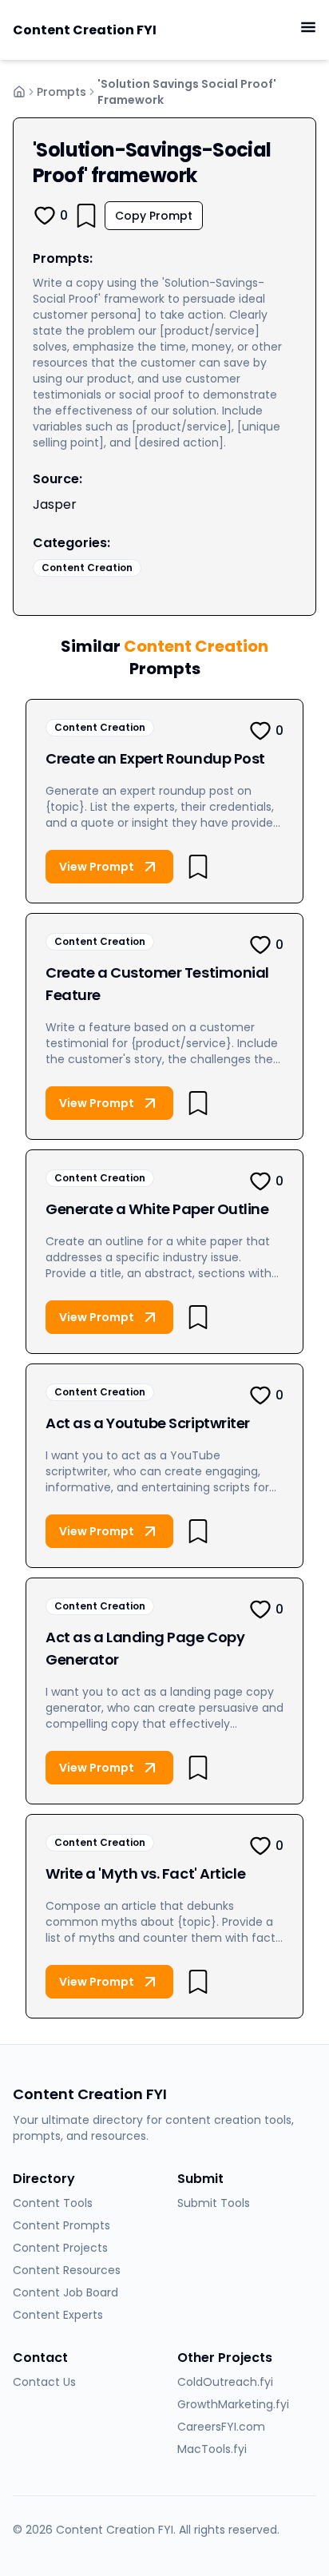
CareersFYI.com (221, 2427)
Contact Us (44, 2382)
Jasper (55, 504)
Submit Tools (214, 2203)
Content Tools (53, 2203)
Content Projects (60, 2248)
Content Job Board (65, 2292)
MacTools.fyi (212, 2449)
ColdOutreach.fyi (225, 2382)
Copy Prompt (154, 216)
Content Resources (67, 2270)
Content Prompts (61, 2225)
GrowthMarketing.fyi (233, 2404)
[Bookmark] (86, 216)
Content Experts (58, 2315)
